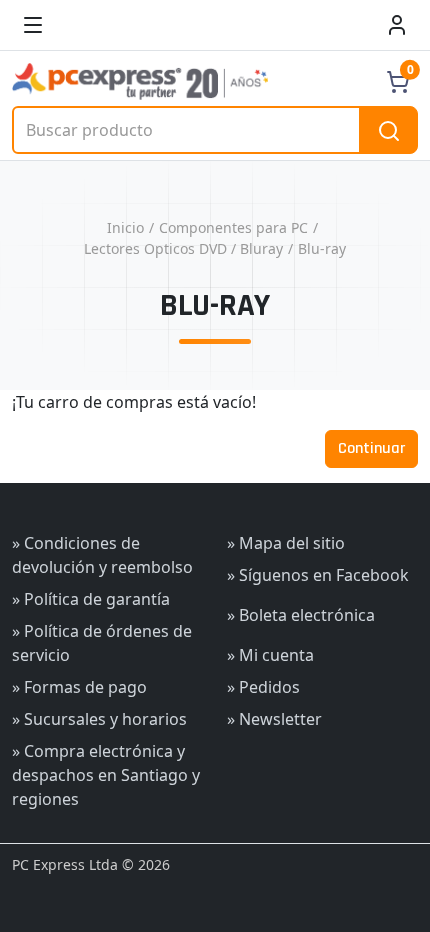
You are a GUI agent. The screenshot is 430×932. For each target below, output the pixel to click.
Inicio (125, 227)
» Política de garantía (91, 599)
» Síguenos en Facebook (318, 575)
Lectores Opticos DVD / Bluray (183, 248)
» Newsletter (274, 719)
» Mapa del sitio (286, 543)
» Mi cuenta (270, 655)
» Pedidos (263, 687)
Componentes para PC (233, 227)
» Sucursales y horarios (99, 719)
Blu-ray (322, 248)
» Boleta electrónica (301, 615)
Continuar (371, 448)
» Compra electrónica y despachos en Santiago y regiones (106, 775)
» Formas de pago (79, 687)
